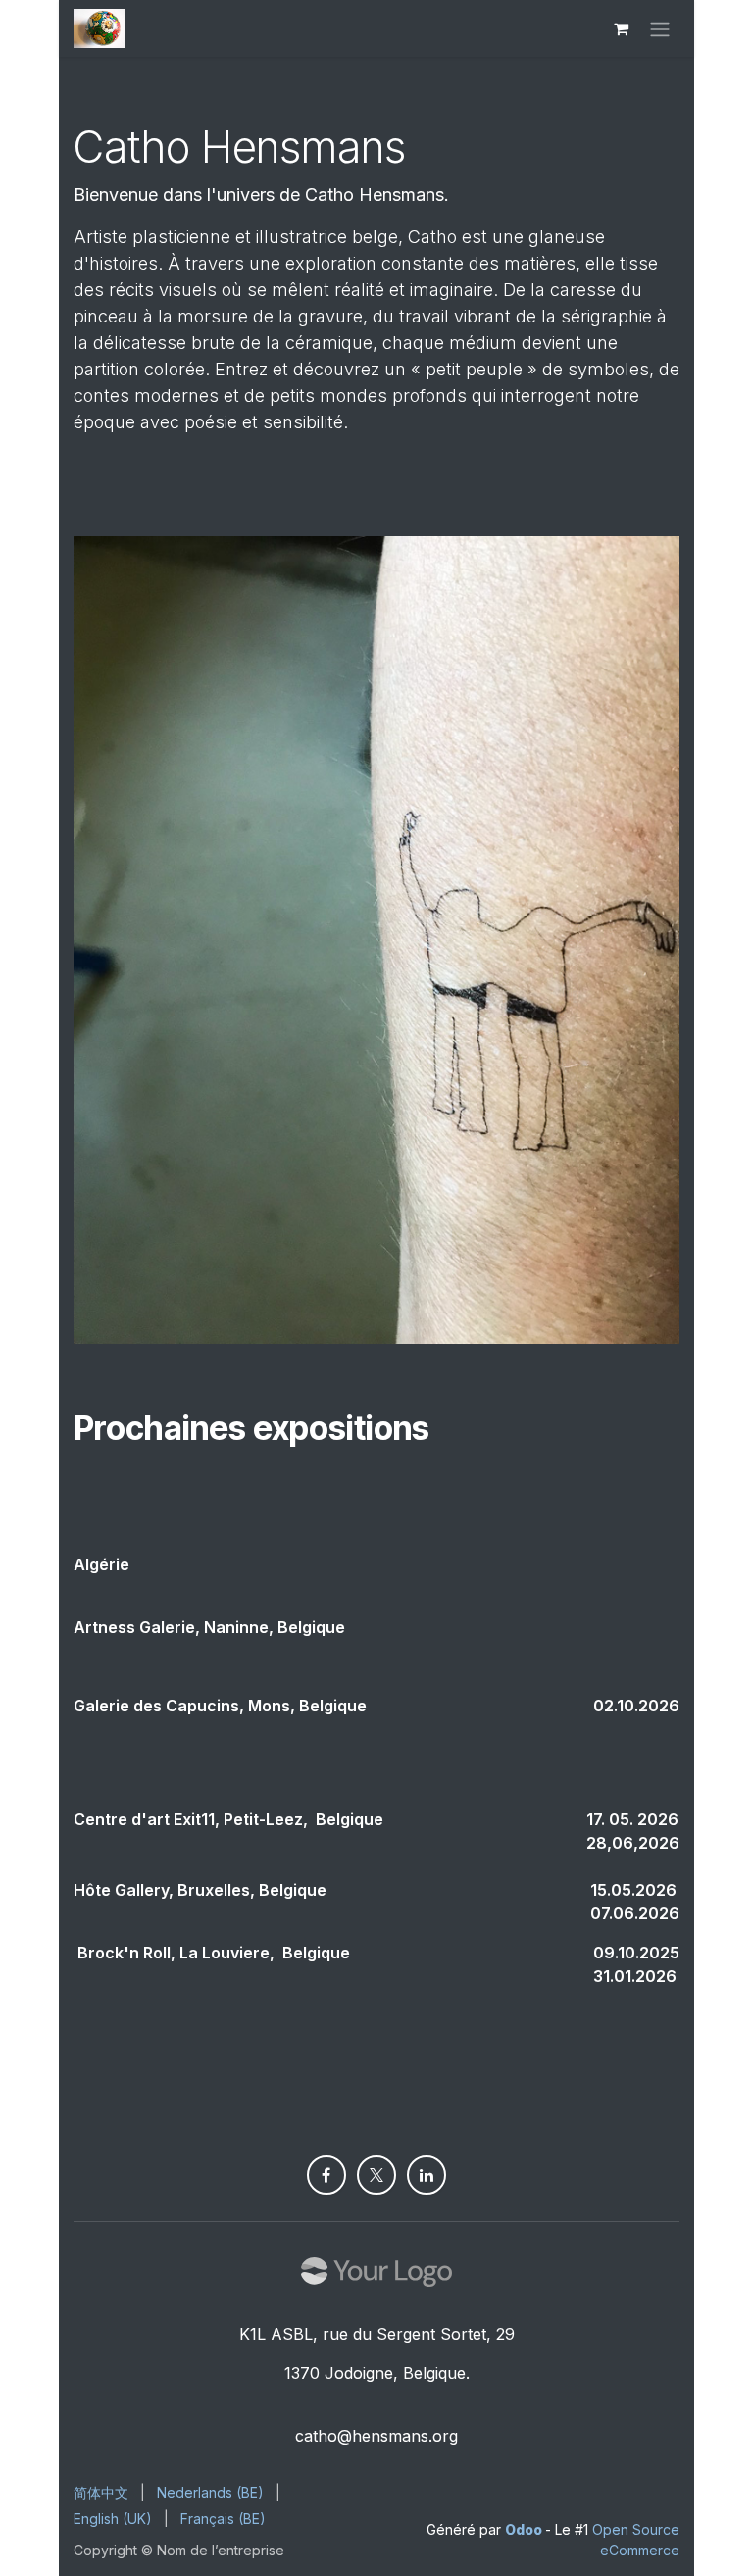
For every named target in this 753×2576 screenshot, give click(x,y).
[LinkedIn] (427, 2175)
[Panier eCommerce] (621, 28)
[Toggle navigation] (660, 28)
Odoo (525, 2529)
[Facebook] (326, 2175)
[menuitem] (101, 2492)
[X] (376, 2175)
